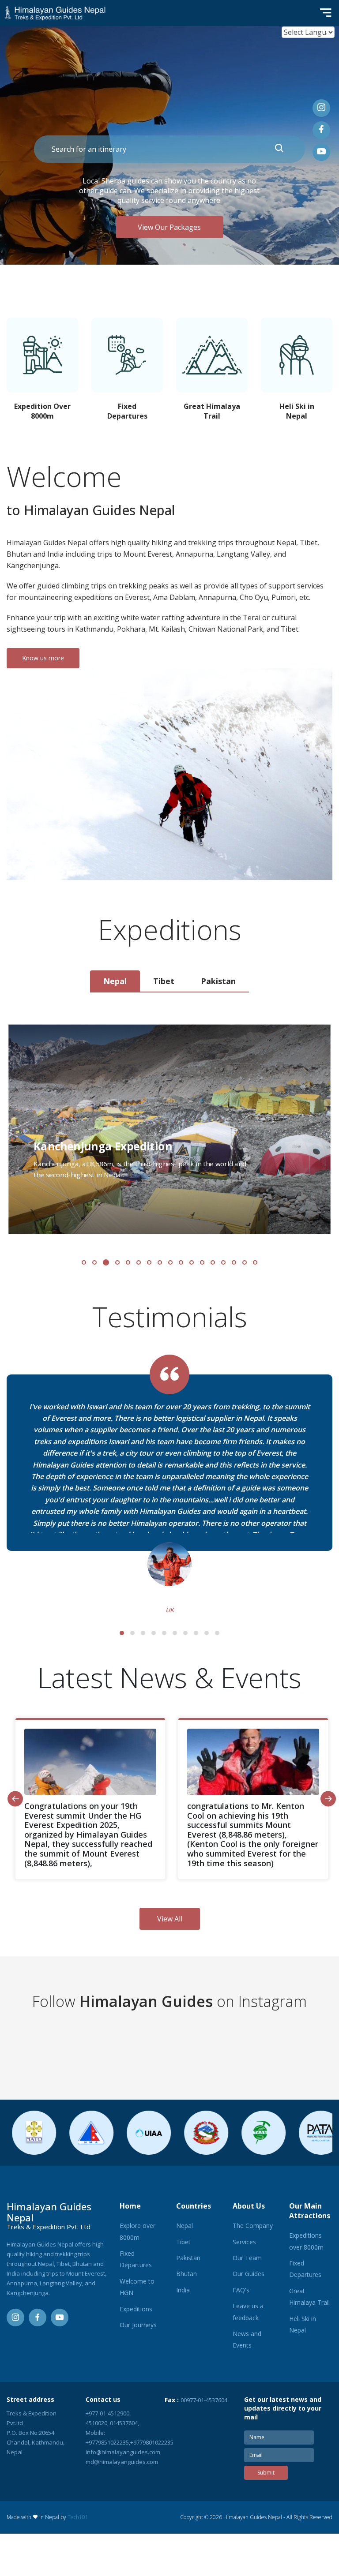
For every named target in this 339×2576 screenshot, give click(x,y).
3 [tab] (143, 1633)
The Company (253, 2226)
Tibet (183, 2242)
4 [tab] (154, 1633)
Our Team (247, 2258)
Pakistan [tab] (218, 981)
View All (170, 1919)
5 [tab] (164, 1633)
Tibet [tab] (164, 981)
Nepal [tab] (115, 981)
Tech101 (78, 2517)
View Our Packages (169, 227)
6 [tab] (175, 1633)
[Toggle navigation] (323, 13)
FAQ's (241, 2290)
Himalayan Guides (146, 2001)
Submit (266, 2473)
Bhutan (186, 2274)
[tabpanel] (169, 1143)
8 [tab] (196, 1633)
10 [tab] (217, 1633)
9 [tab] (207, 1633)
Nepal (185, 2226)
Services (244, 2242)
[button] (84, 1262)
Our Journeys (138, 2325)
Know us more (43, 658)
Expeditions (136, 2309)
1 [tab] (122, 1633)
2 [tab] (132, 1633)
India (183, 2290)
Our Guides (249, 2274)
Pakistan (188, 2258)
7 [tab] (185, 1633)
